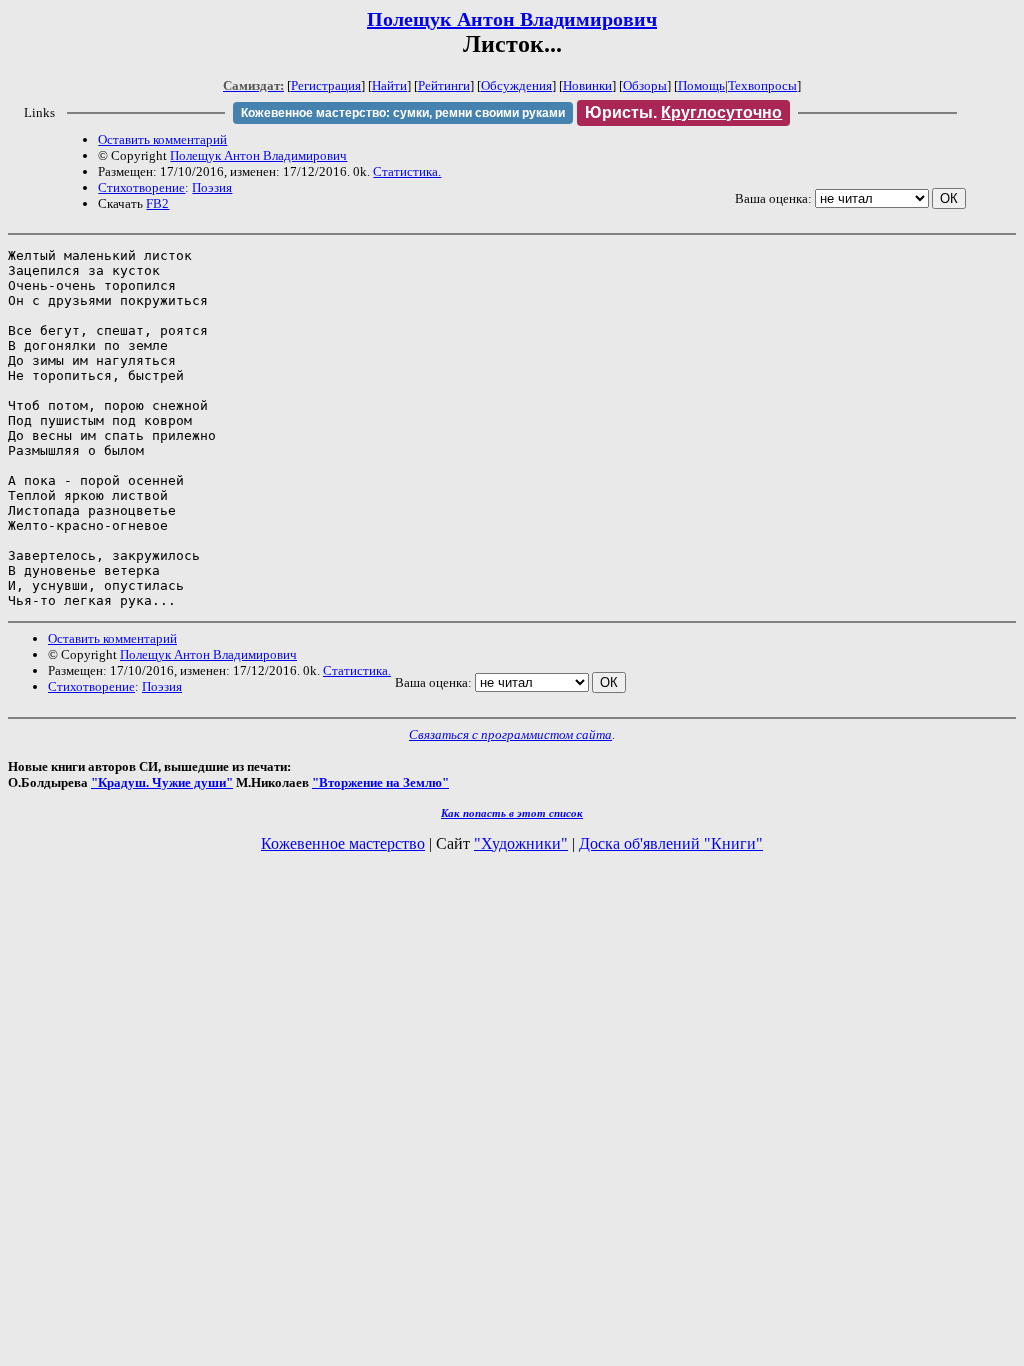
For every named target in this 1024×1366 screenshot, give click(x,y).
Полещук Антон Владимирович (512, 19)
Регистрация (326, 85)
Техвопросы (762, 85)
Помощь (701, 85)
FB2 (157, 203)
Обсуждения (516, 85)
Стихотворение (141, 187)
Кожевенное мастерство (343, 843)
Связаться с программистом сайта (510, 734)
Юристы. (683, 112)
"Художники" (521, 843)
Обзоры (645, 85)
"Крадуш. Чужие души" (162, 782)
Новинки (587, 85)
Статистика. (407, 171)
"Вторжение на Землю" (380, 782)
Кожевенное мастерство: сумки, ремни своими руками (403, 113)
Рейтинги (444, 85)
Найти (389, 85)
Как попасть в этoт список (512, 813)
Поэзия (212, 187)
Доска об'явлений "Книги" (671, 843)
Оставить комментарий (162, 139)
